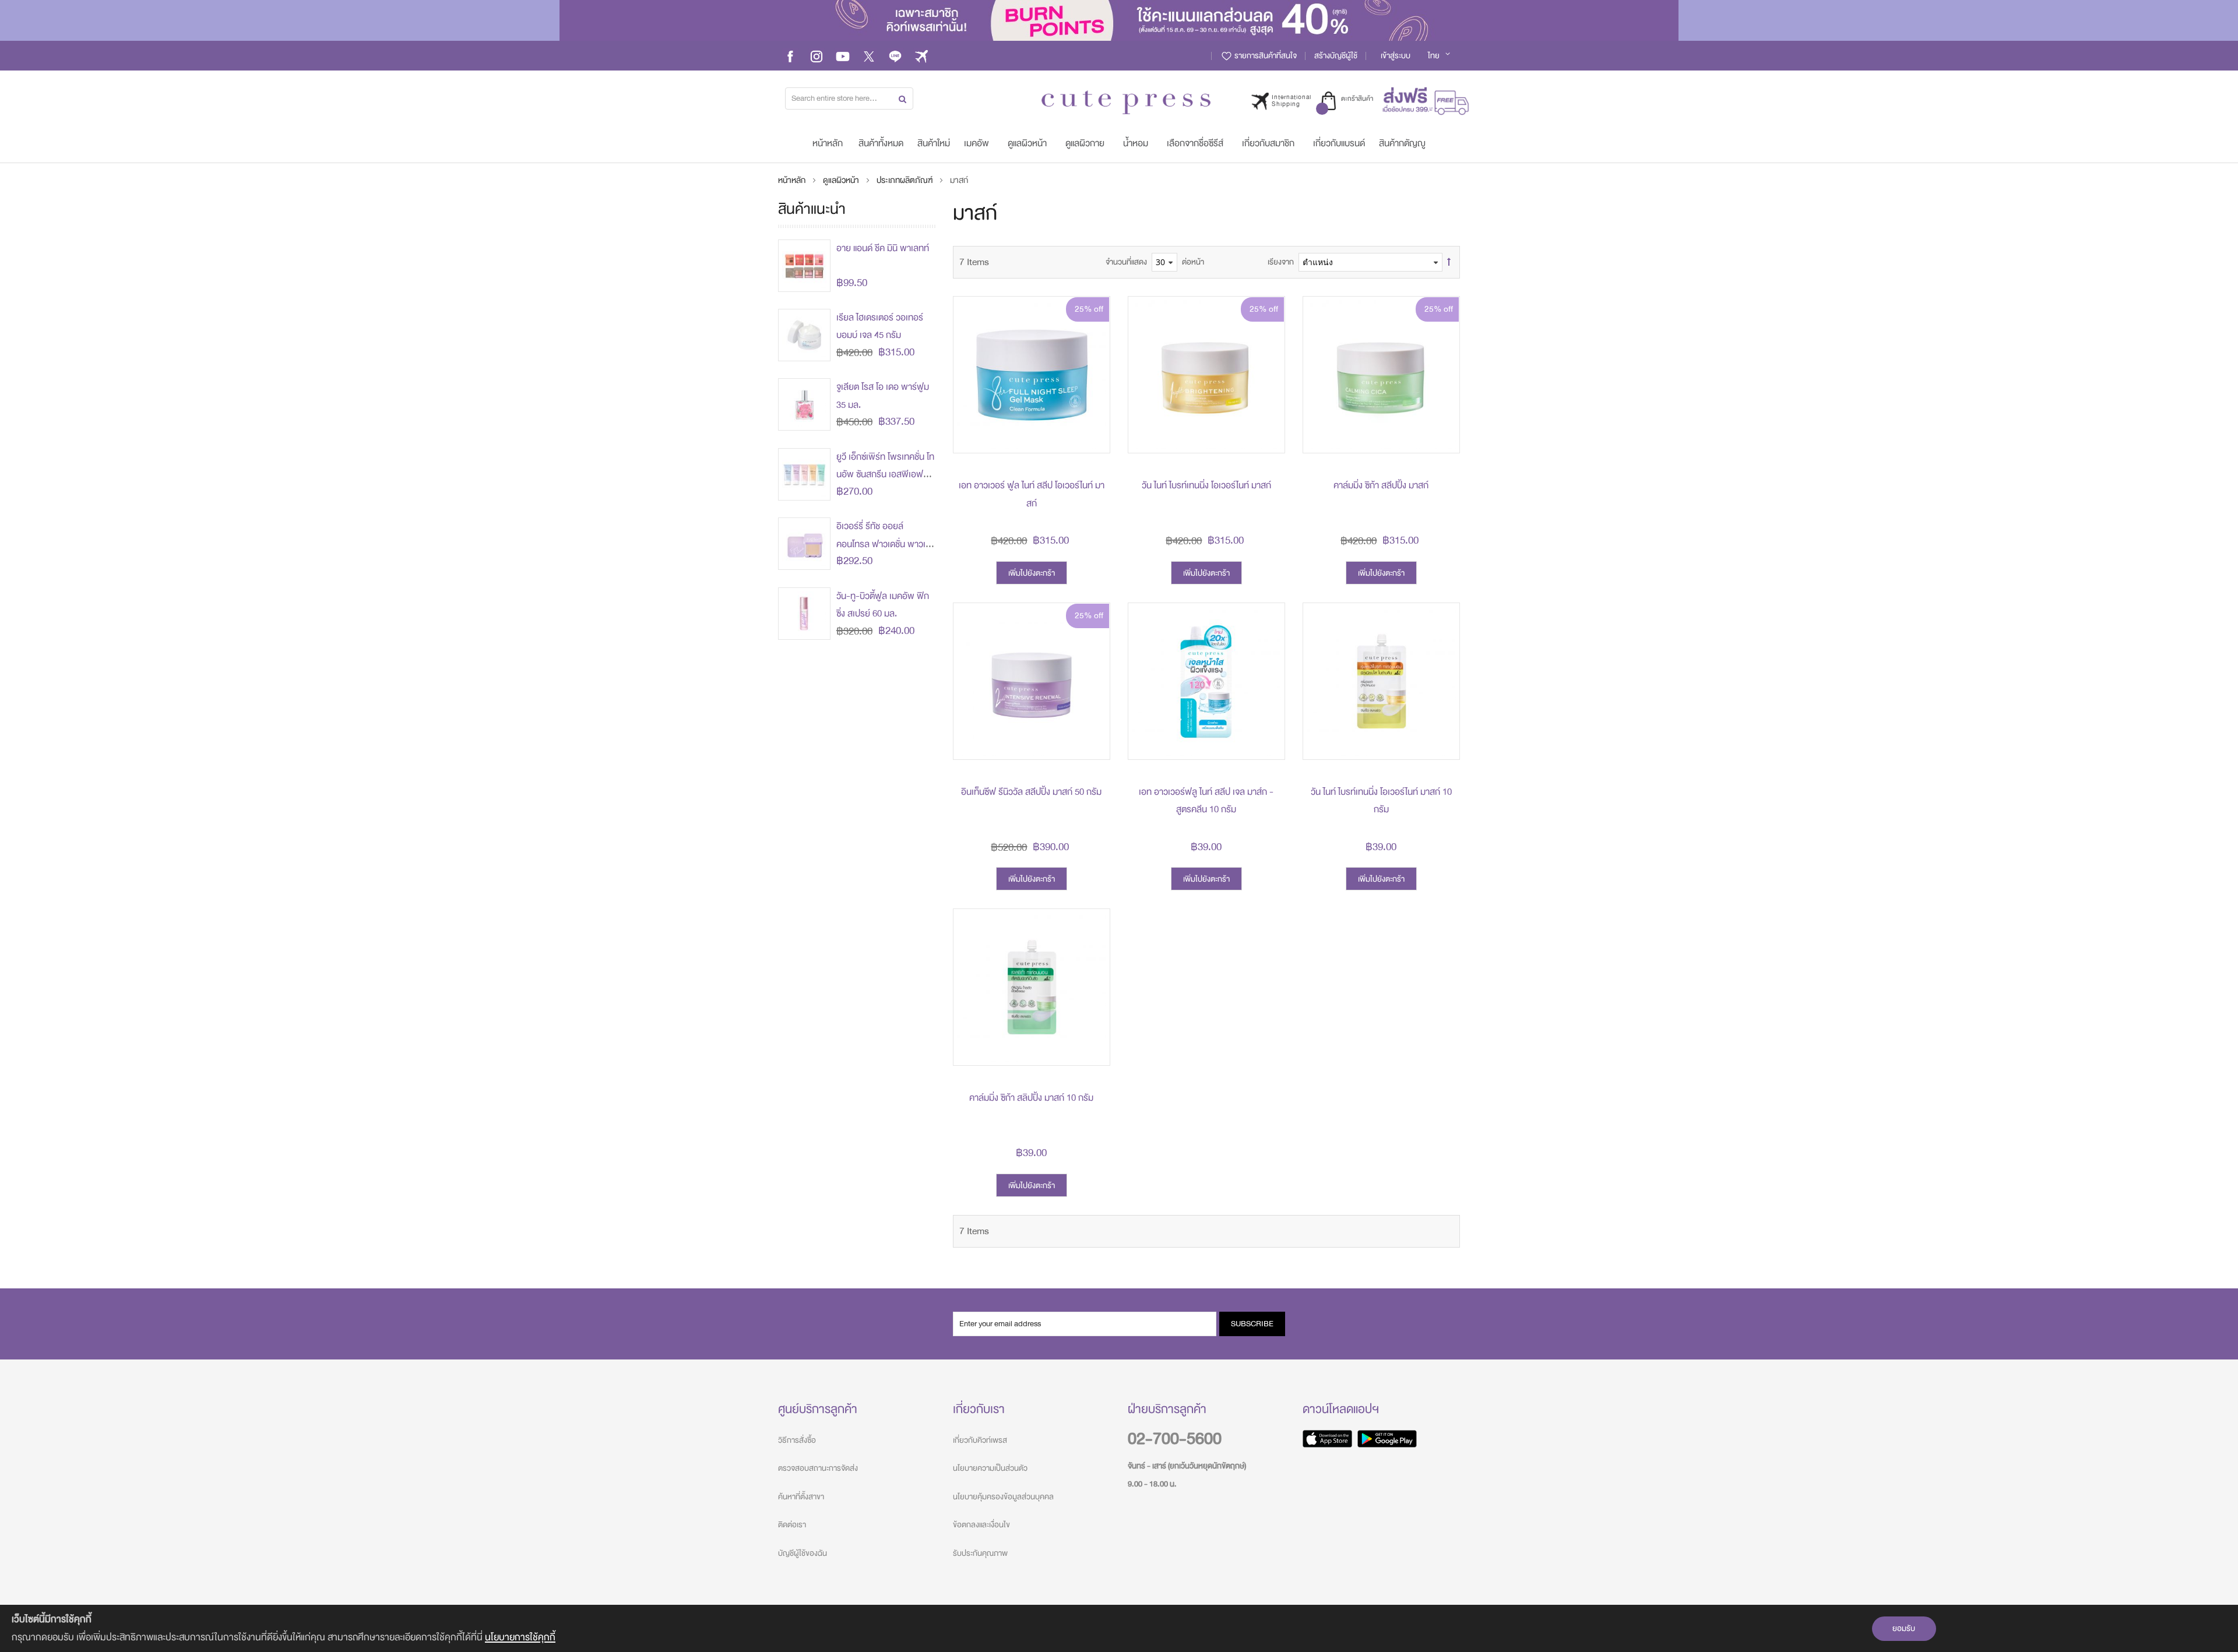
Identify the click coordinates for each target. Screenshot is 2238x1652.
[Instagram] (817, 56)
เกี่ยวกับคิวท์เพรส (980, 1440)
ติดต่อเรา (792, 1525)
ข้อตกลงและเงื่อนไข (981, 1525)
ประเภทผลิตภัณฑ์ (905, 180)
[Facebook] (790, 56)
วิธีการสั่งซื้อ (797, 1440)
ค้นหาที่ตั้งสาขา (801, 1497)
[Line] (895, 56)
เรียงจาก (1281, 262)
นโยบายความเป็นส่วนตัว (990, 1468)
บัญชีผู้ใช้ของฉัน (803, 1553)
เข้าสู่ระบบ (1396, 56)
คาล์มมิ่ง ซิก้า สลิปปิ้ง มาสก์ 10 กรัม (1031, 1098)
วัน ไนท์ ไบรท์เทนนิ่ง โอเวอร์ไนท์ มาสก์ (1206, 485)
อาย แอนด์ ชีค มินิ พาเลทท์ (883, 248)
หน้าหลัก (793, 180)
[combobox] (849, 98)
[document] (1119, 1628)
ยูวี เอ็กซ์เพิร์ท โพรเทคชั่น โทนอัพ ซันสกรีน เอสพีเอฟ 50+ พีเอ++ (885, 475)
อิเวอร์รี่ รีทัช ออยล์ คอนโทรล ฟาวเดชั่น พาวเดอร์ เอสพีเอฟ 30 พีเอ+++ (884, 544)
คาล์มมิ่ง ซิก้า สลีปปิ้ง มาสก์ (1381, 485)
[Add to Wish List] (1092, 409)
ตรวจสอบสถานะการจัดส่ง (818, 1468)
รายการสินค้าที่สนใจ (1265, 56)
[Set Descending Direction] (1449, 262)
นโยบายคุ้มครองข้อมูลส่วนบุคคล (1003, 1497)
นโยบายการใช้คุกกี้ (520, 1637)
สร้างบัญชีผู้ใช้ (1336, 56)
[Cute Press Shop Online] (1126, 102)
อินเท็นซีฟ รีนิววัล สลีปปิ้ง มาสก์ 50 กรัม (1031, 792)
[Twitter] (869, 56)
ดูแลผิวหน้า (842, 180)
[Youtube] (843, 56)
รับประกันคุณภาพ (980, 1553)
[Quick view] (1092, 435)
